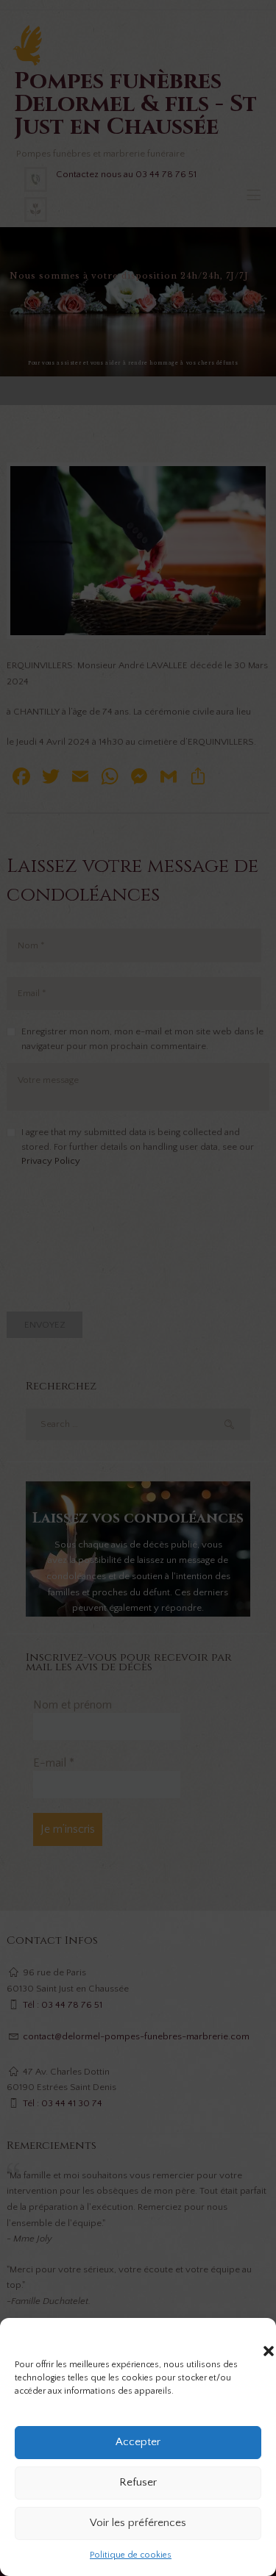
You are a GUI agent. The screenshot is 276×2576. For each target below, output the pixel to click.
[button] (254, 2336)
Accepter (138, 2442)
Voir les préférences (138, 2523)
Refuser (138, 2482)
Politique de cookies (131, 2555)
